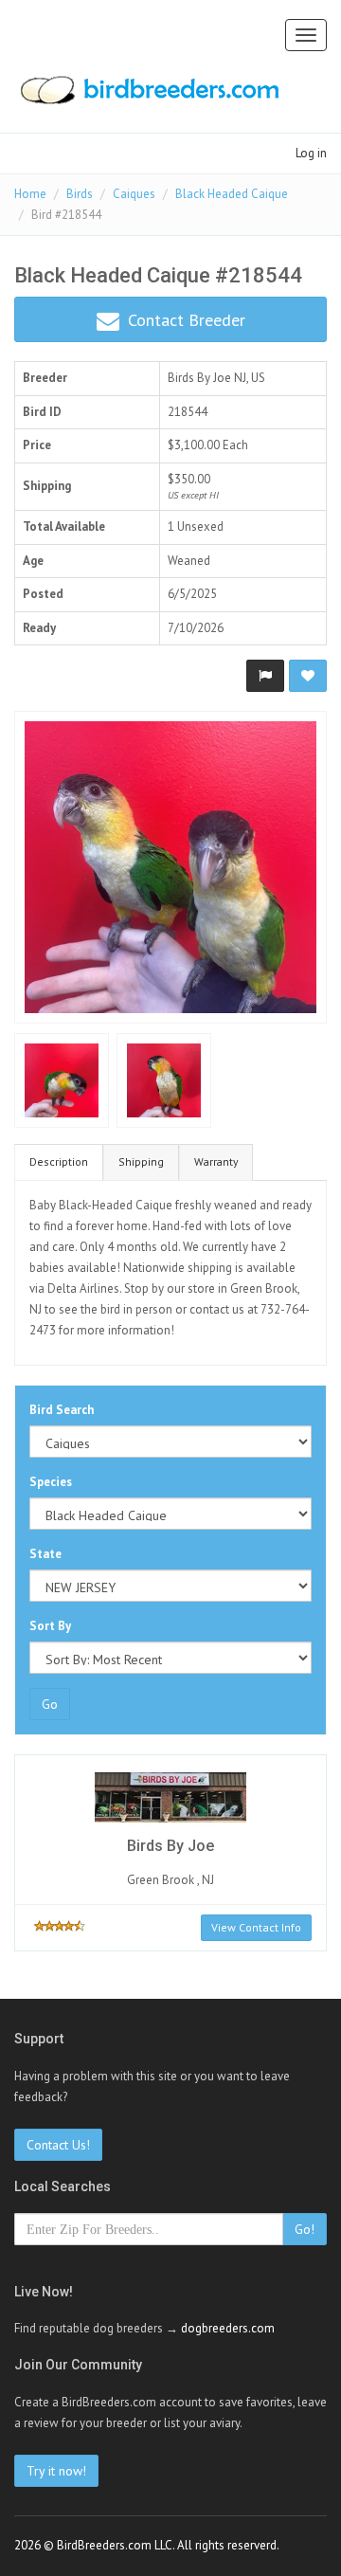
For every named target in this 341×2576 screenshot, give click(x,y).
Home (30, 194)
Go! (305, 2229)
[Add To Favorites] (308, 676)
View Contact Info (256, 1927)
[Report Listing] (265, 676)
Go (50, 1704)
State (45, 1554)
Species (51, 1482)
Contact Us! (58, 2145)
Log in (311, 153)
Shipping (141, 1161)
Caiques (134, 194)
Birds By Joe (199, 378)
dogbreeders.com (228, 2328)
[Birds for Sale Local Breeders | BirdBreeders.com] (148, 96)
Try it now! (56, 2471)
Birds (80, 194)
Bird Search (62, 1410)
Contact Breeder (184, 320)
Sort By (50, 1626)
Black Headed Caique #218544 (158, 275)
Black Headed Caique (232, 194)
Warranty (216, 1161)
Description (59, 1161)
